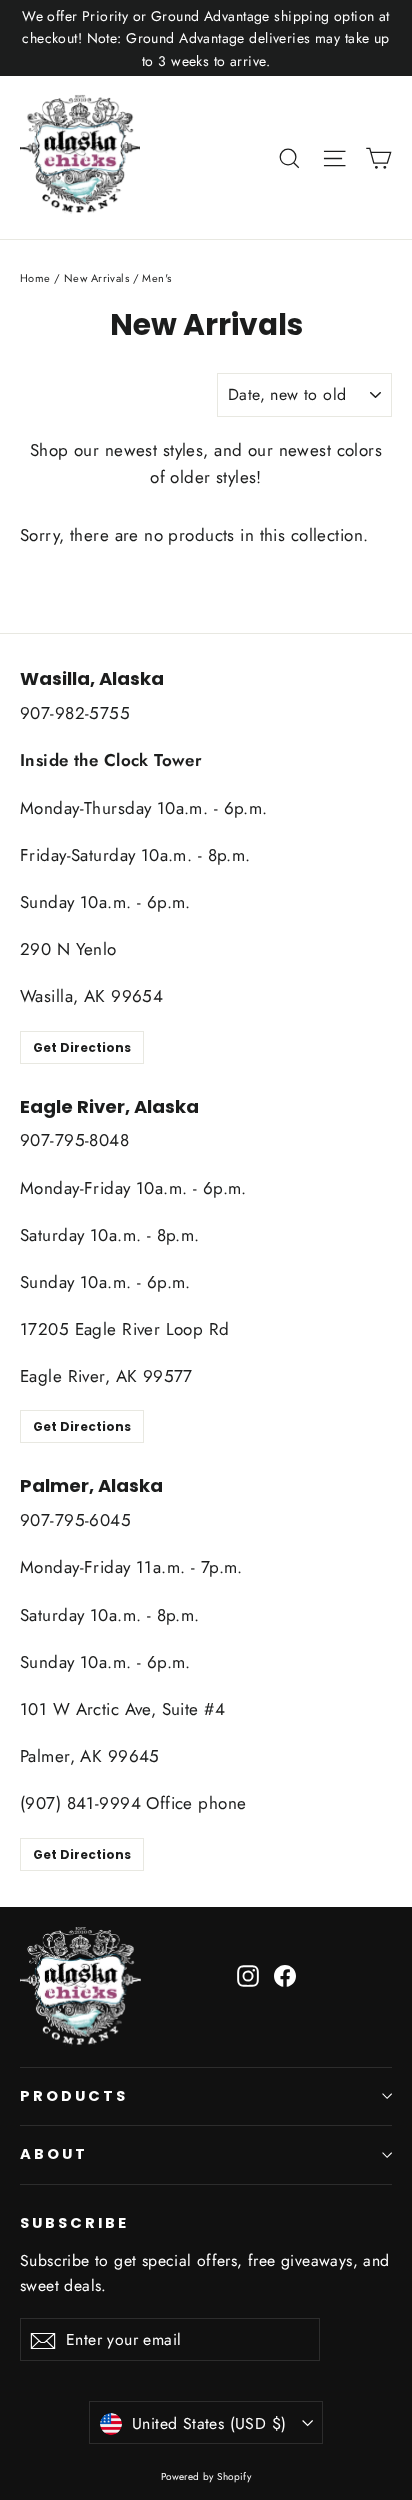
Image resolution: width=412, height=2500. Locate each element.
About (54, 2154)
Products (74, 2096)
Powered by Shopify (206, 2476)
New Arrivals (96, 278)
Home (35, 278)
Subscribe (74, 2223)
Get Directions (82, 1047)
